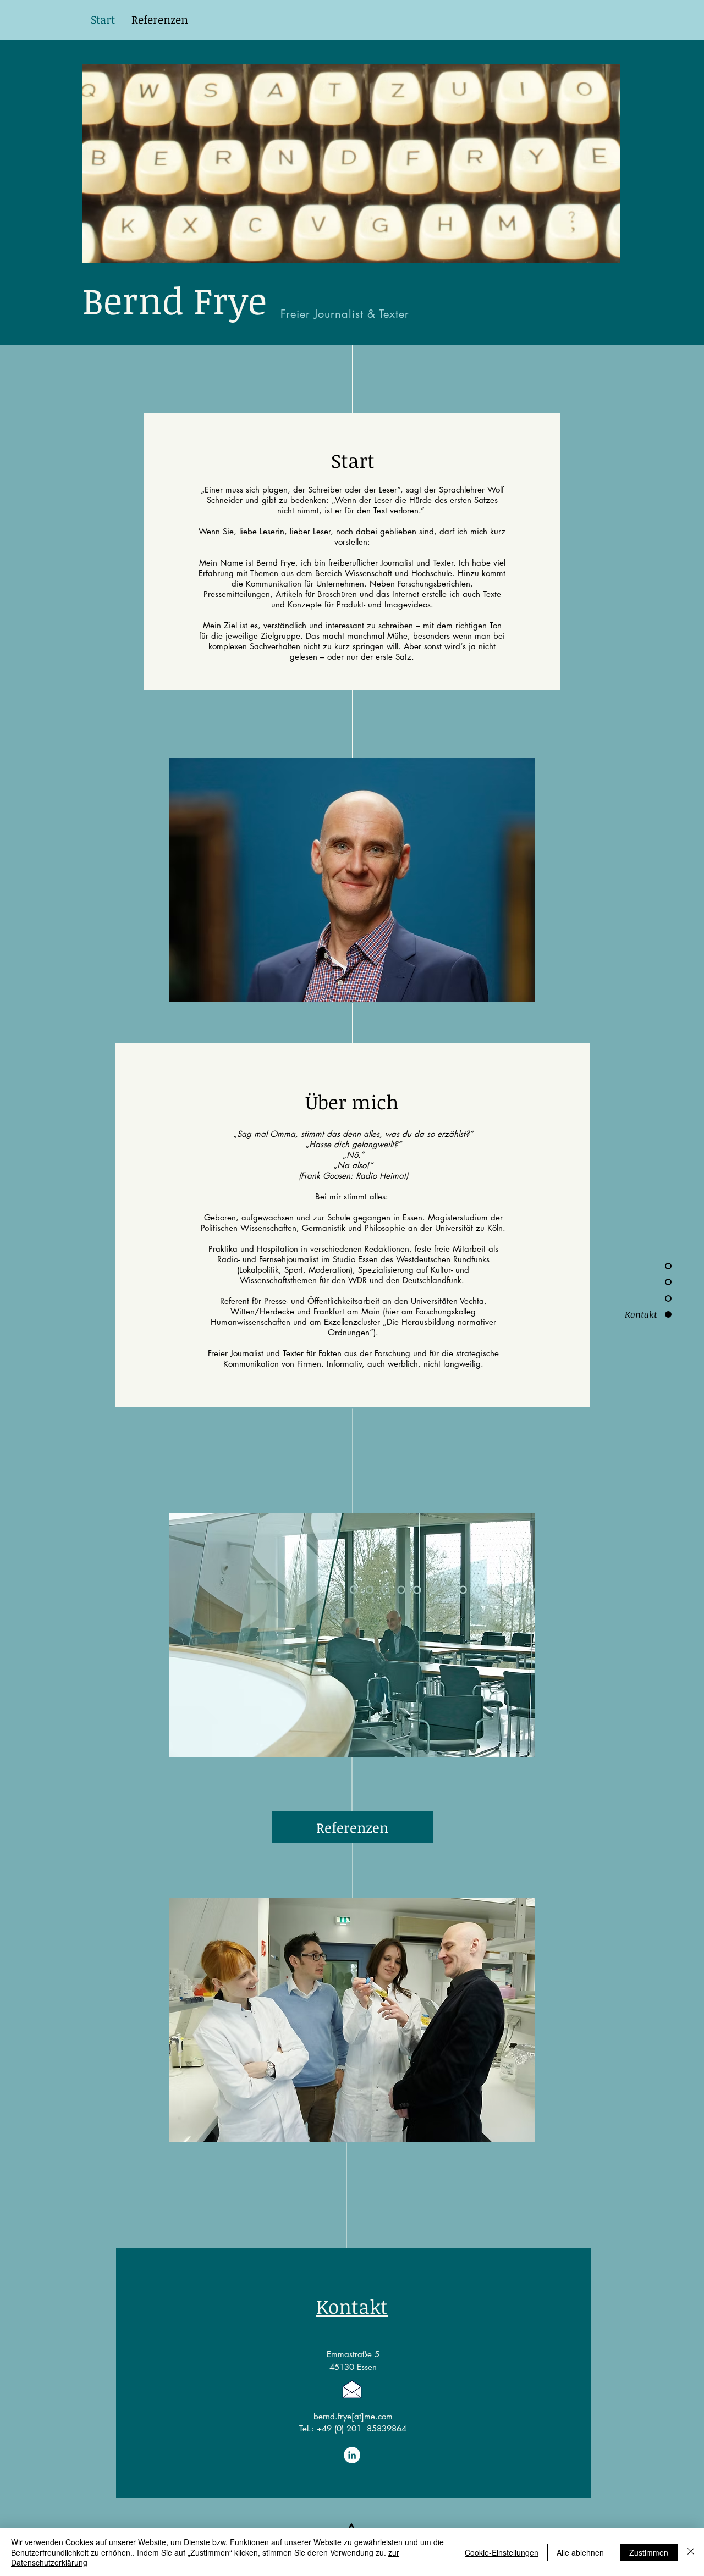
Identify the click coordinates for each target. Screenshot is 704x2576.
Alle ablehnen (580, 2552)
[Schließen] (691, 2552)
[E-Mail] (352, 2389)
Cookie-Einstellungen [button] (502, 2552)
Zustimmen (649, 2552)
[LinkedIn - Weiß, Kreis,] (352, 2455)
